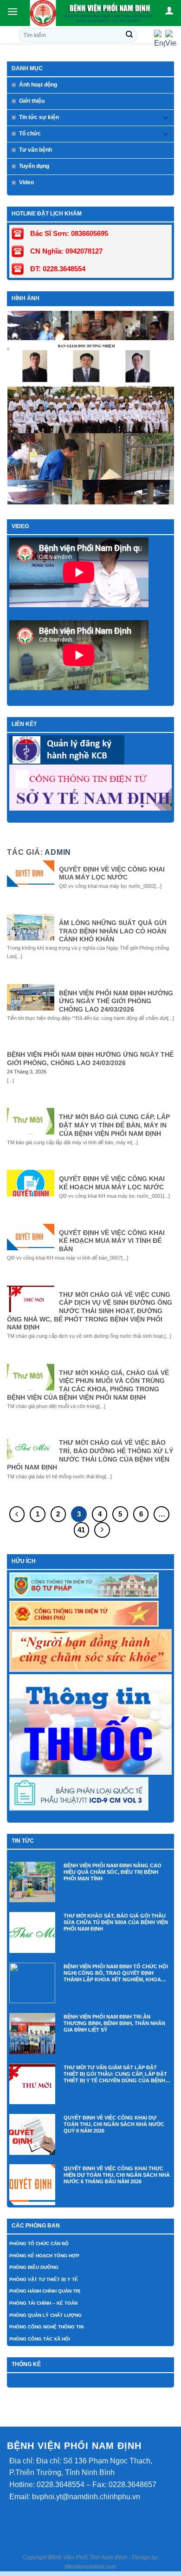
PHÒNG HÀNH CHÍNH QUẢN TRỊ (45, 2291)
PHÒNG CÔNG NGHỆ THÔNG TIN (46, 2327)
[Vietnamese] (171, 39)
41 (81, 1530)
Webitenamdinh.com (90, 2567)
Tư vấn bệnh (36, 150)
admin (58, 852)
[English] (160, 39)
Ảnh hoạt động (38, 85)
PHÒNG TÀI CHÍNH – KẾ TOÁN (43, 2303)
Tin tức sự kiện (39, 117)
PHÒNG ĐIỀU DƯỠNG (34, 2267)
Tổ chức (30, 134)
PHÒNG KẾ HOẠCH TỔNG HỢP (44, 2256)
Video (26, 182)
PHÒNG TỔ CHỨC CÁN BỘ (39, 2244)
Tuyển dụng (34, 166)
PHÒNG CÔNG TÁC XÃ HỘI (40, 2339)
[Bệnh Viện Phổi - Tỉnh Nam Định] (92, 13)
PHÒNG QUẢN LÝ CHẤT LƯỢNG (45, 2315)
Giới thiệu (32, 101)
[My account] (169, 10)
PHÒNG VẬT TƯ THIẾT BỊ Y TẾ (44, 2279)
